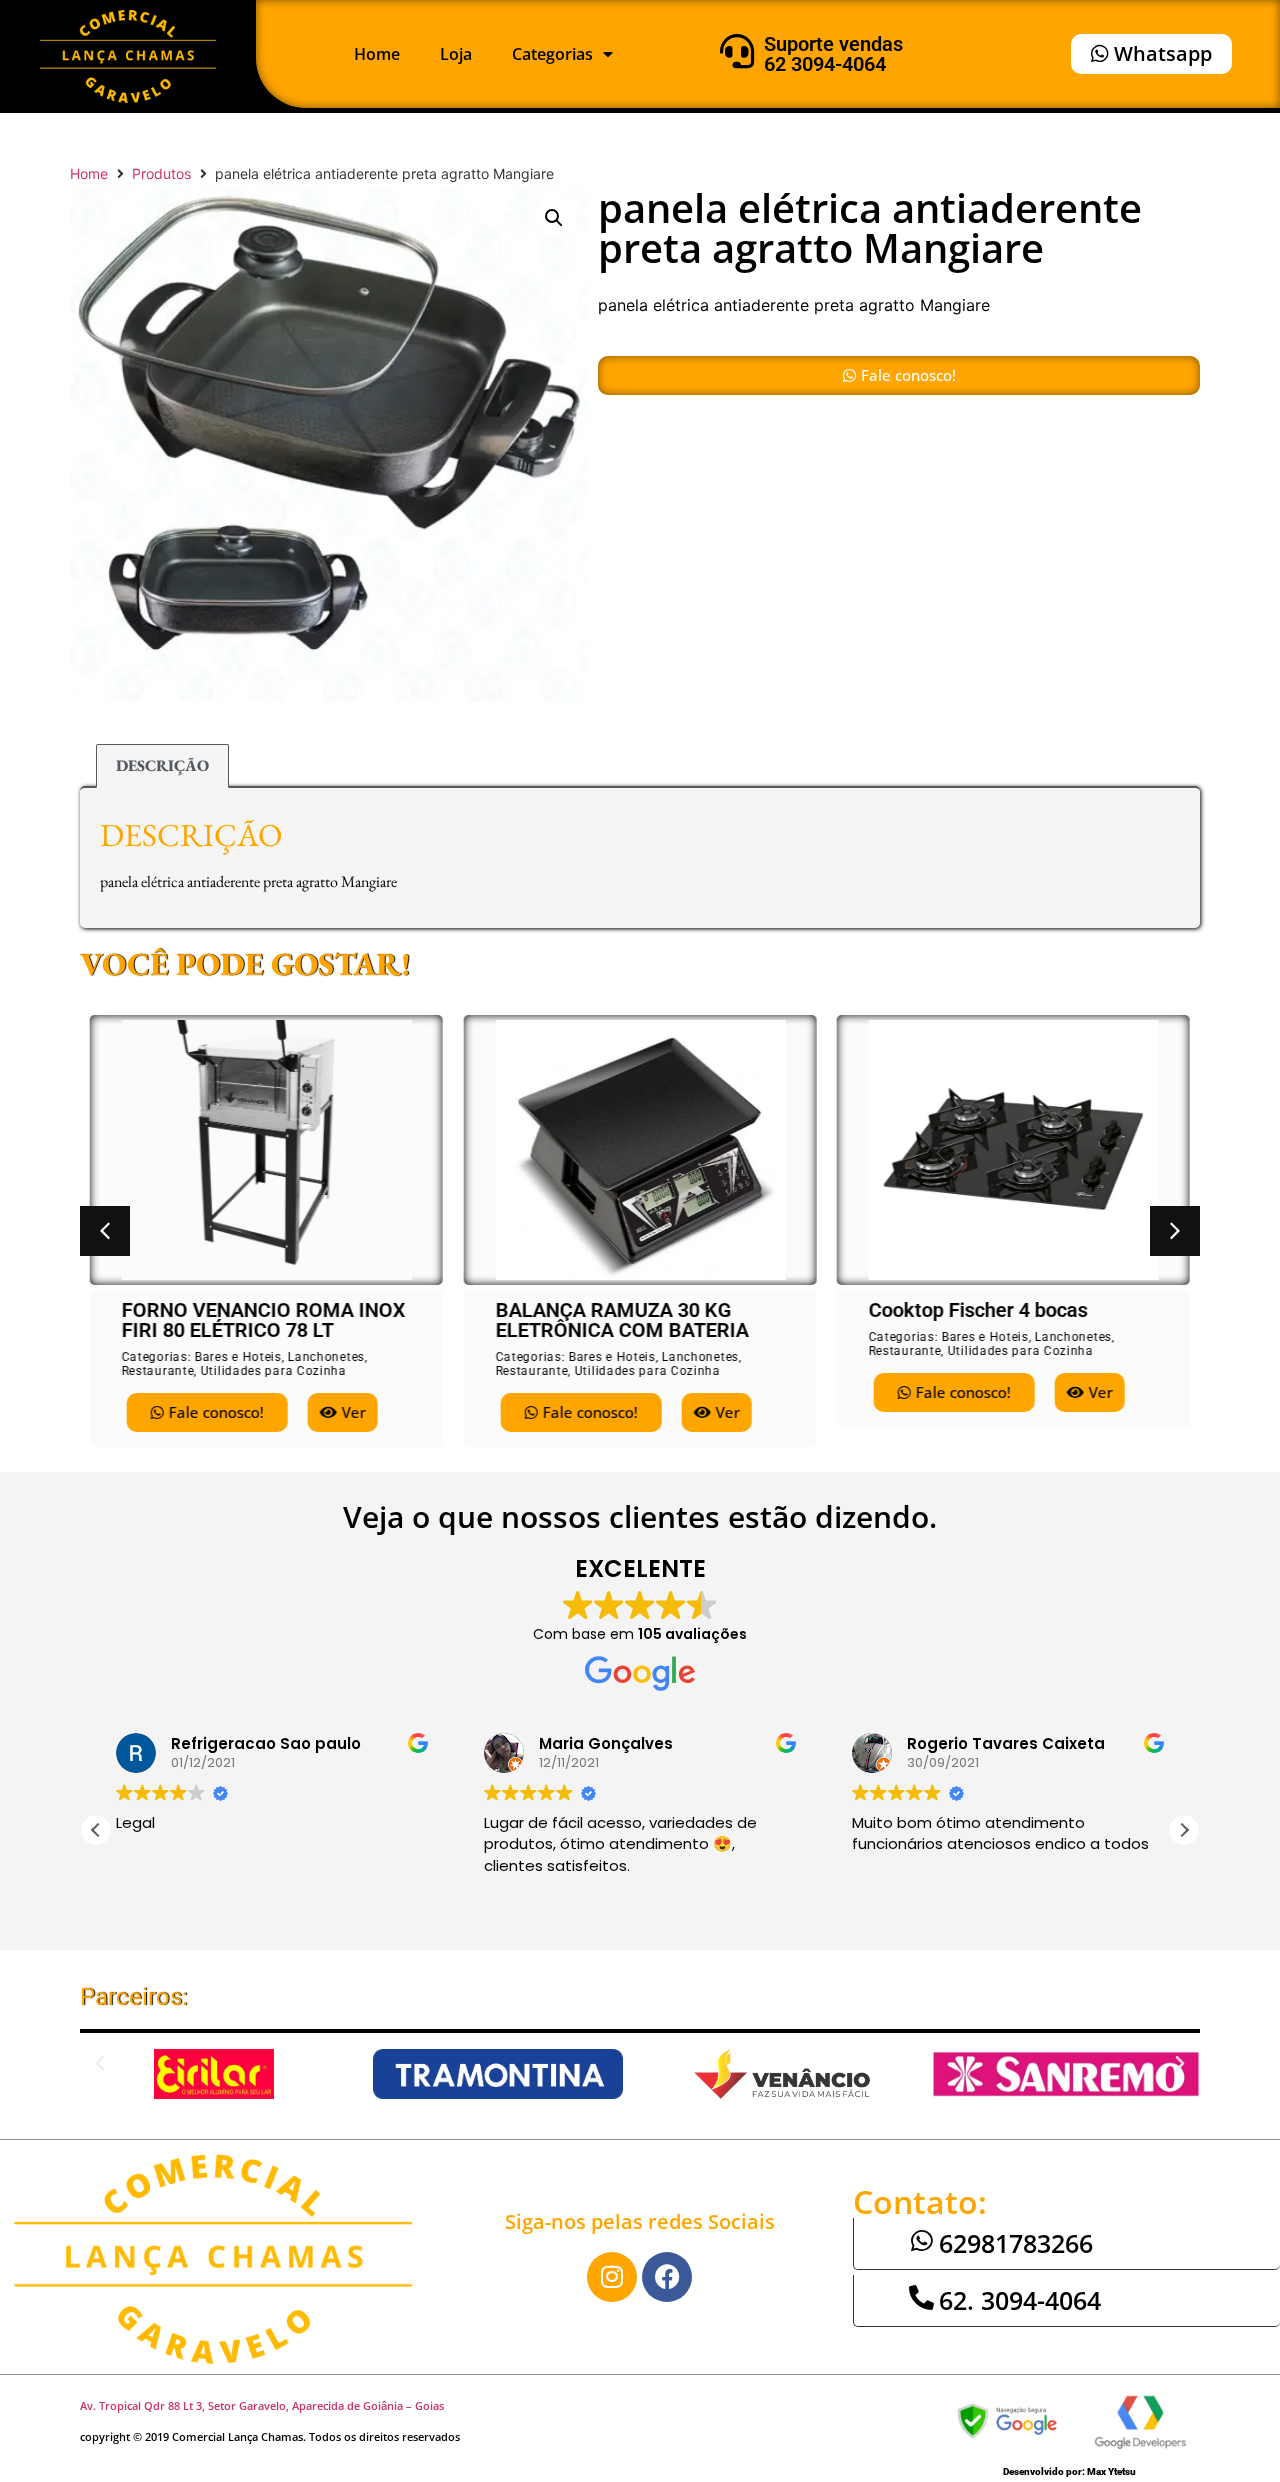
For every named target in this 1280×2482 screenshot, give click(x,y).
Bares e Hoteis (238, 1357)
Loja (456, 54)
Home (377, 54)
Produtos (161, 173)
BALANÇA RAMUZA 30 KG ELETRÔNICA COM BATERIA (621, 1320)
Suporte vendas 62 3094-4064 (833, 54)
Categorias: (158, 1357)
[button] (554, 218)
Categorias (552, 54)
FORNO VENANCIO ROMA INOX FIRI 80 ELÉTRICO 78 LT (264, 1320)
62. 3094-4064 (1020, 2300)
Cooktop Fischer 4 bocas (977, 1310)
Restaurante (158, 1371)
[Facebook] (667, 2277)
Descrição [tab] (162, 765)
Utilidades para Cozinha (274, 1371)
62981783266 (1016, 2243)
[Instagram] (612, 2277)
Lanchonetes (326, 1357)
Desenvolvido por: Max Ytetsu (1069, 2471)
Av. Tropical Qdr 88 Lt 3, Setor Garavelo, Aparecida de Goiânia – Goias (262, 2405)
